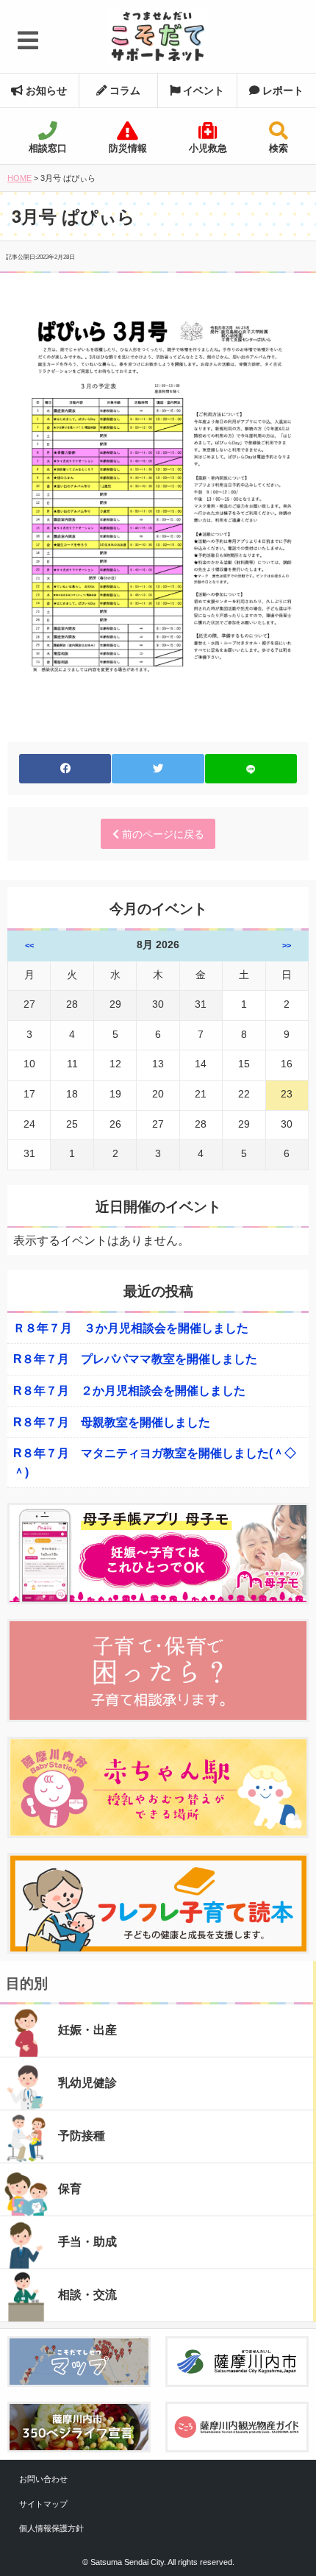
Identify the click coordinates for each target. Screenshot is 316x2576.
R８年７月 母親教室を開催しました (112, 1422)
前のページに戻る (162, 834)
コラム (123, 90)
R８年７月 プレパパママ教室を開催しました (135, 1359)
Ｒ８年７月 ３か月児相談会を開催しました (131, 1328)
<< (29, 945)
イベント (202, 90)
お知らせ (45, 90)
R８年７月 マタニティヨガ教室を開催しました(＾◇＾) (155, 1463)
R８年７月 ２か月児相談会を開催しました (129, 1391)
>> (287, 945)
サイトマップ (43, 2504)
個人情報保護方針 (51, 2528)
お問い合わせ (43, 2479)
